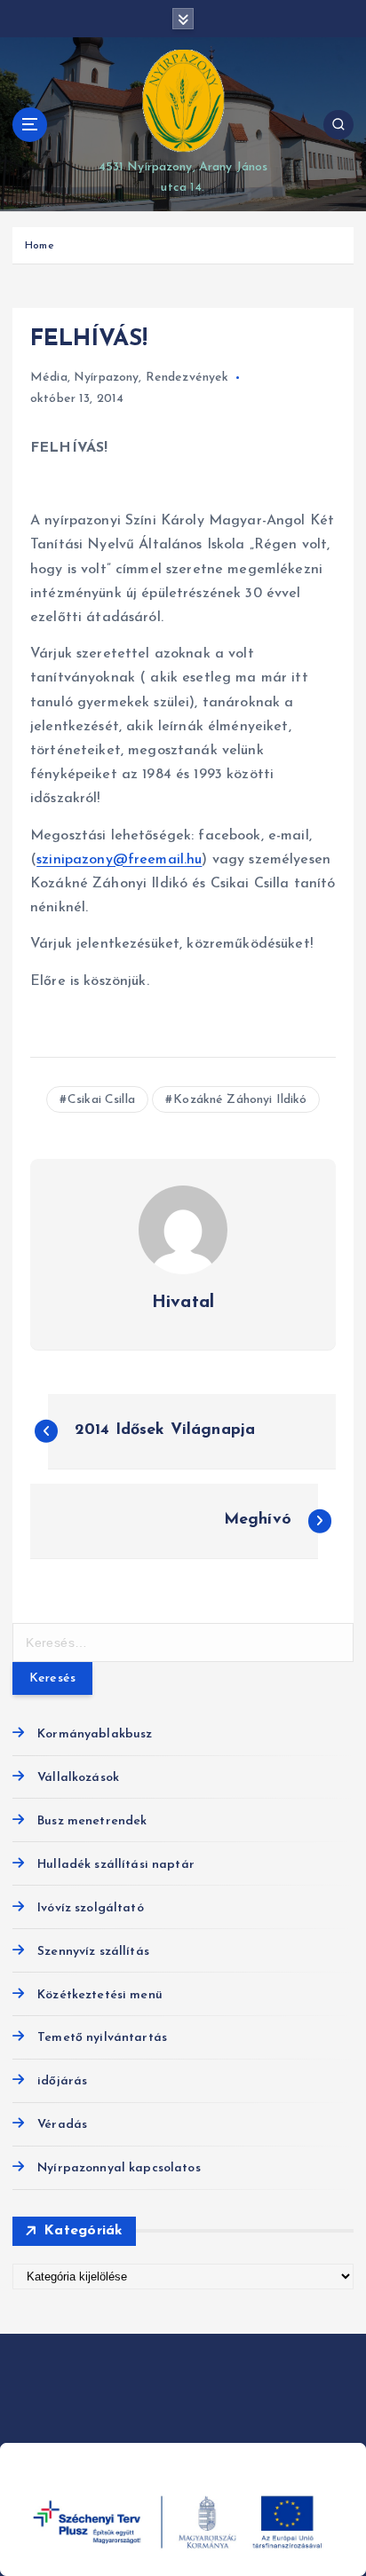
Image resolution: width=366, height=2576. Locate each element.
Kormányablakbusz (95, 1734)
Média (49, 378)
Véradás (62, 2125)
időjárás (62, 2081)
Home (40, 246)
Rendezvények (187, 378)
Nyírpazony (106, 378)
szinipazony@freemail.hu (119, 860)
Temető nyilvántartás (102, 2038)
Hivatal (183, 1303)
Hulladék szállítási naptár (116, 1865)
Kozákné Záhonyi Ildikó (240, 1100)
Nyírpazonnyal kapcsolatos (119, 2168)
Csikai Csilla (101, 1100)
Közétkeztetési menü (100, 1995)
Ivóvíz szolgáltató (91, 1908)
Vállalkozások (78, 1778)
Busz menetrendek (92, 1821)
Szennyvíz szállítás (93, 1952)
